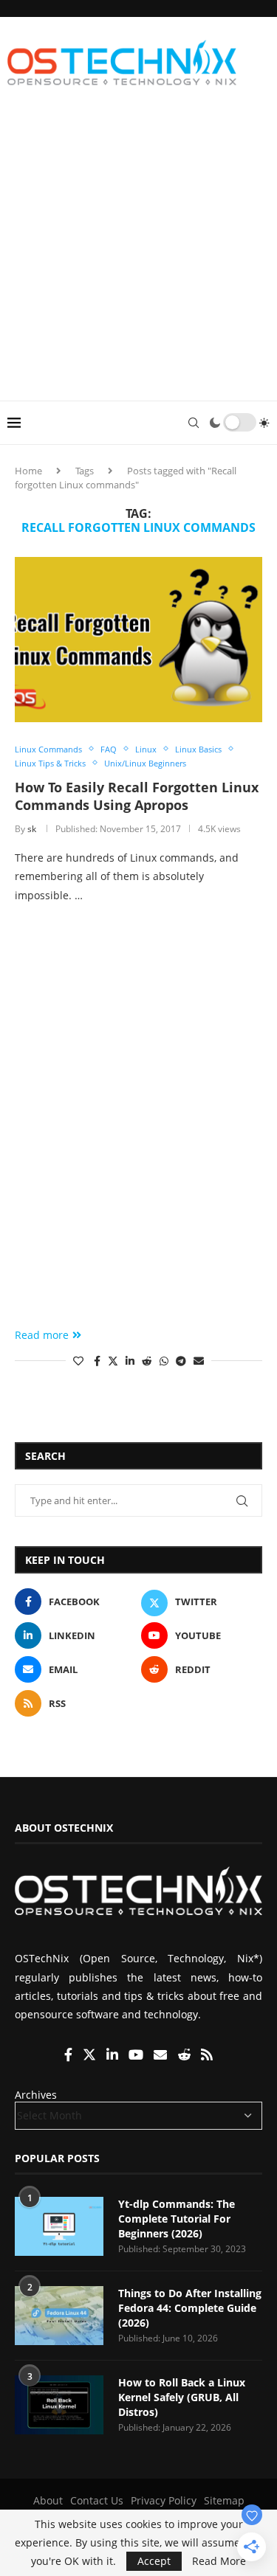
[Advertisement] (138, 255)
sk (32, 829)
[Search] (194, 423)
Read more (42, 1335)
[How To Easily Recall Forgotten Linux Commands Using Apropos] (138, 639)
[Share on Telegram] (181, 1361)
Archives (36, 2095)
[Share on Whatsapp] (164, 1361)
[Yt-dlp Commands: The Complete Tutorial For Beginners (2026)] (59, 2226)
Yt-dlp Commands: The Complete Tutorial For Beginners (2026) (177, 2218)
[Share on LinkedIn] (130, 1361)
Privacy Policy (164, 2500)
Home (28, 471)
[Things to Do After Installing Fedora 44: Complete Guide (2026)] (59, 2316)
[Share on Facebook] (97, 1361)
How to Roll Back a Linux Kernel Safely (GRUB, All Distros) (182, 2397)
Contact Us (97, 2500)
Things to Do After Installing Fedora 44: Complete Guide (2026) (190, 2307)
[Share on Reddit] (147, 1361)
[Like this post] (78, 1361)
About (48, 2500)
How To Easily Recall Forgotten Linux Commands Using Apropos (137, 796)
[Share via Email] (199, 1361)
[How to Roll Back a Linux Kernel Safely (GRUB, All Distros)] (59, 2405)
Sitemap (224, 2500)
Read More (219, 2561)
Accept (154, 2561)
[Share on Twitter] (113, 1361)
